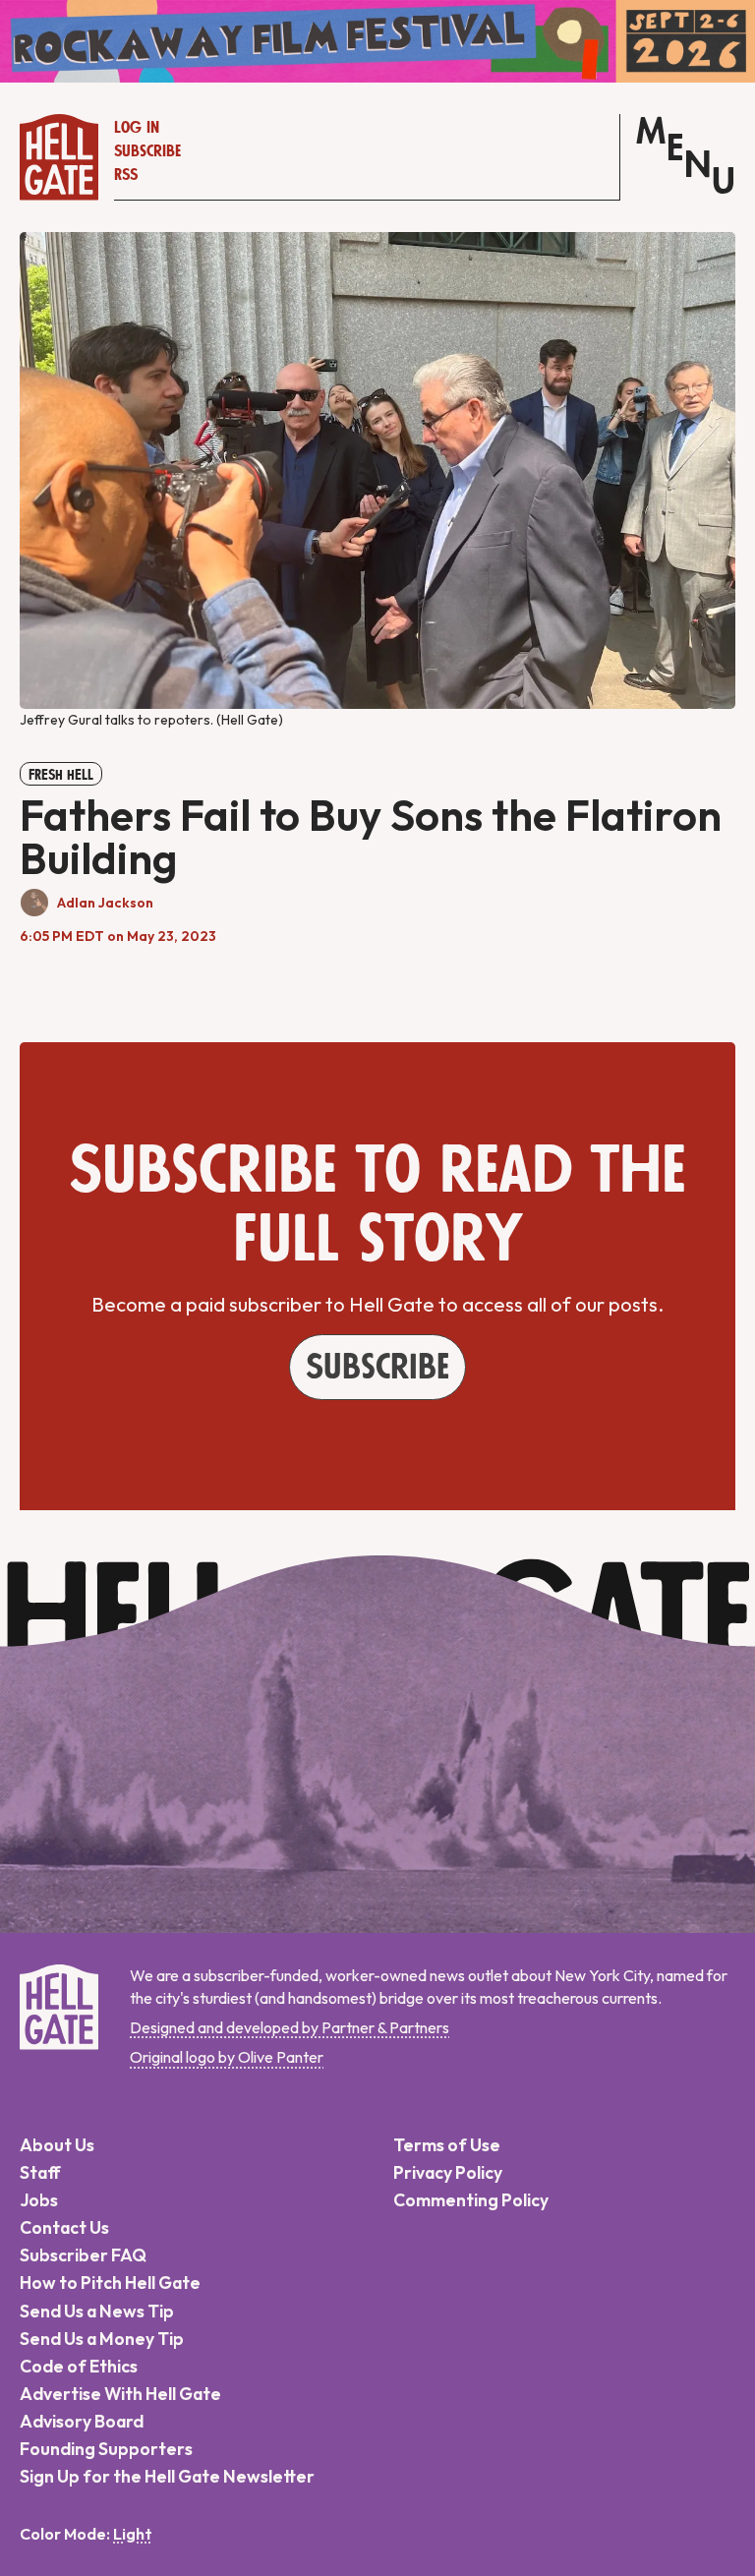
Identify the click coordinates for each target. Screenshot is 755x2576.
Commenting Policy (471, 2200)
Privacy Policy (448, 2172)
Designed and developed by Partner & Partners (290, 2027)
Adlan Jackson (105, 903)
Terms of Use (447, 2145)
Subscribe (147, 151)
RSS (126, 175)
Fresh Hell (61, 775)
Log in (137, 128)
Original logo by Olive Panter (227, 2057)
